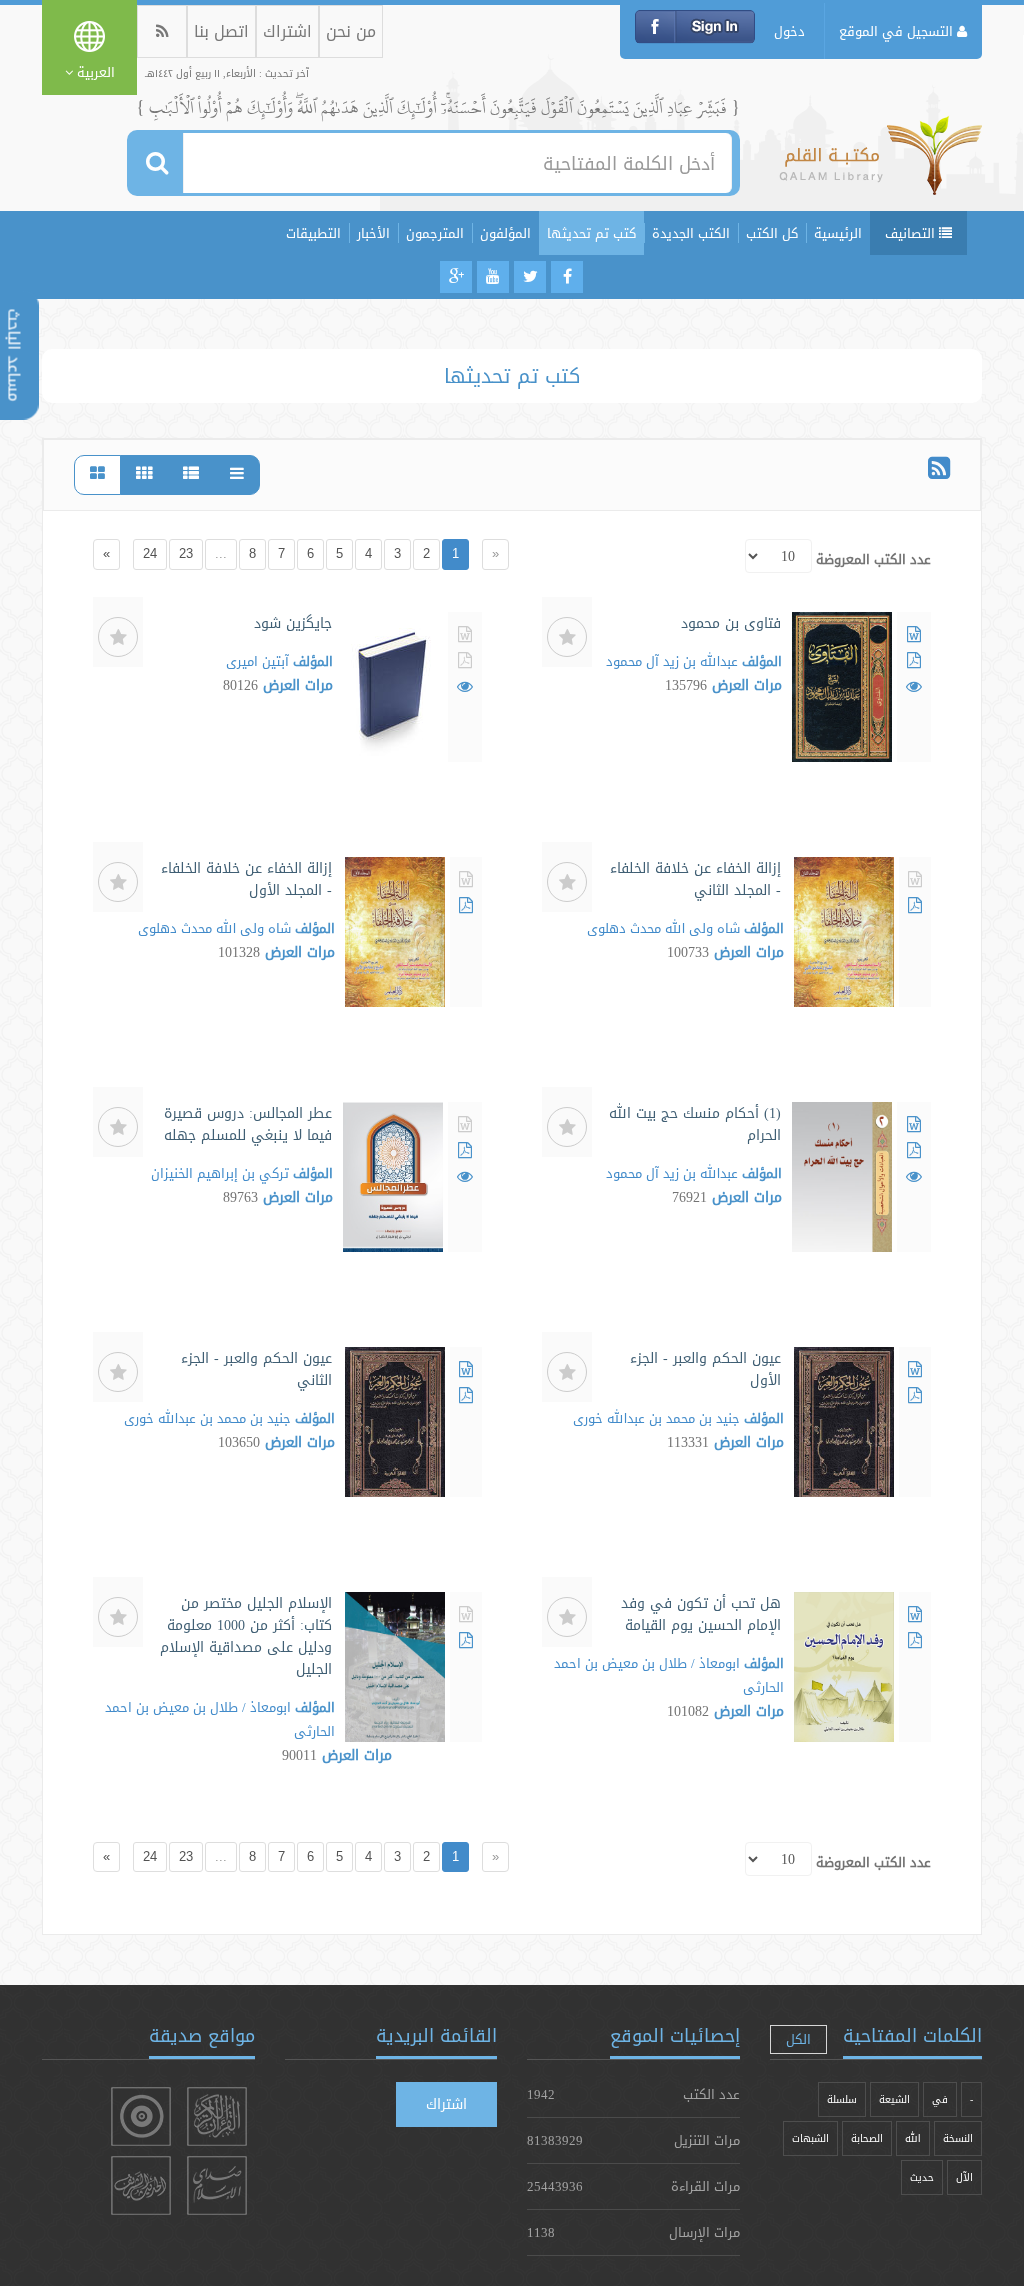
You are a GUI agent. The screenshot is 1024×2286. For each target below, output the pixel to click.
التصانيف (912, 233)
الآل (964, 2177)
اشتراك (287, 31)
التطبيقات (313, 233)
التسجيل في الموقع (898, 31)
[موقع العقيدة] (141, 2116)
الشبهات (810, 2138)
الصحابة (867, 2138)
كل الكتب (772, 233)
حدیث (922, 2177)
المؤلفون (505, 233)
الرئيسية (838, 233)
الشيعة (894, 2099)
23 (186, 553)
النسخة (958, 2138)
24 (150, 553)
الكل (798, 2039)
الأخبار (373, 233)
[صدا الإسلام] (217, 2185)
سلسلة (842, 2099)
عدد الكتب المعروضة (873, 559)
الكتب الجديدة (691, 233)
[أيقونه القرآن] (217, 2116)
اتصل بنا (221, 31)
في (940, 2099)
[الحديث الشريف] (141, 2185)
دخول (789, 31)
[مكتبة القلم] (880, 165)
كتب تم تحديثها (591, 233)
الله (913, 2138)
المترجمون (435, 233)
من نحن (351, 31)
